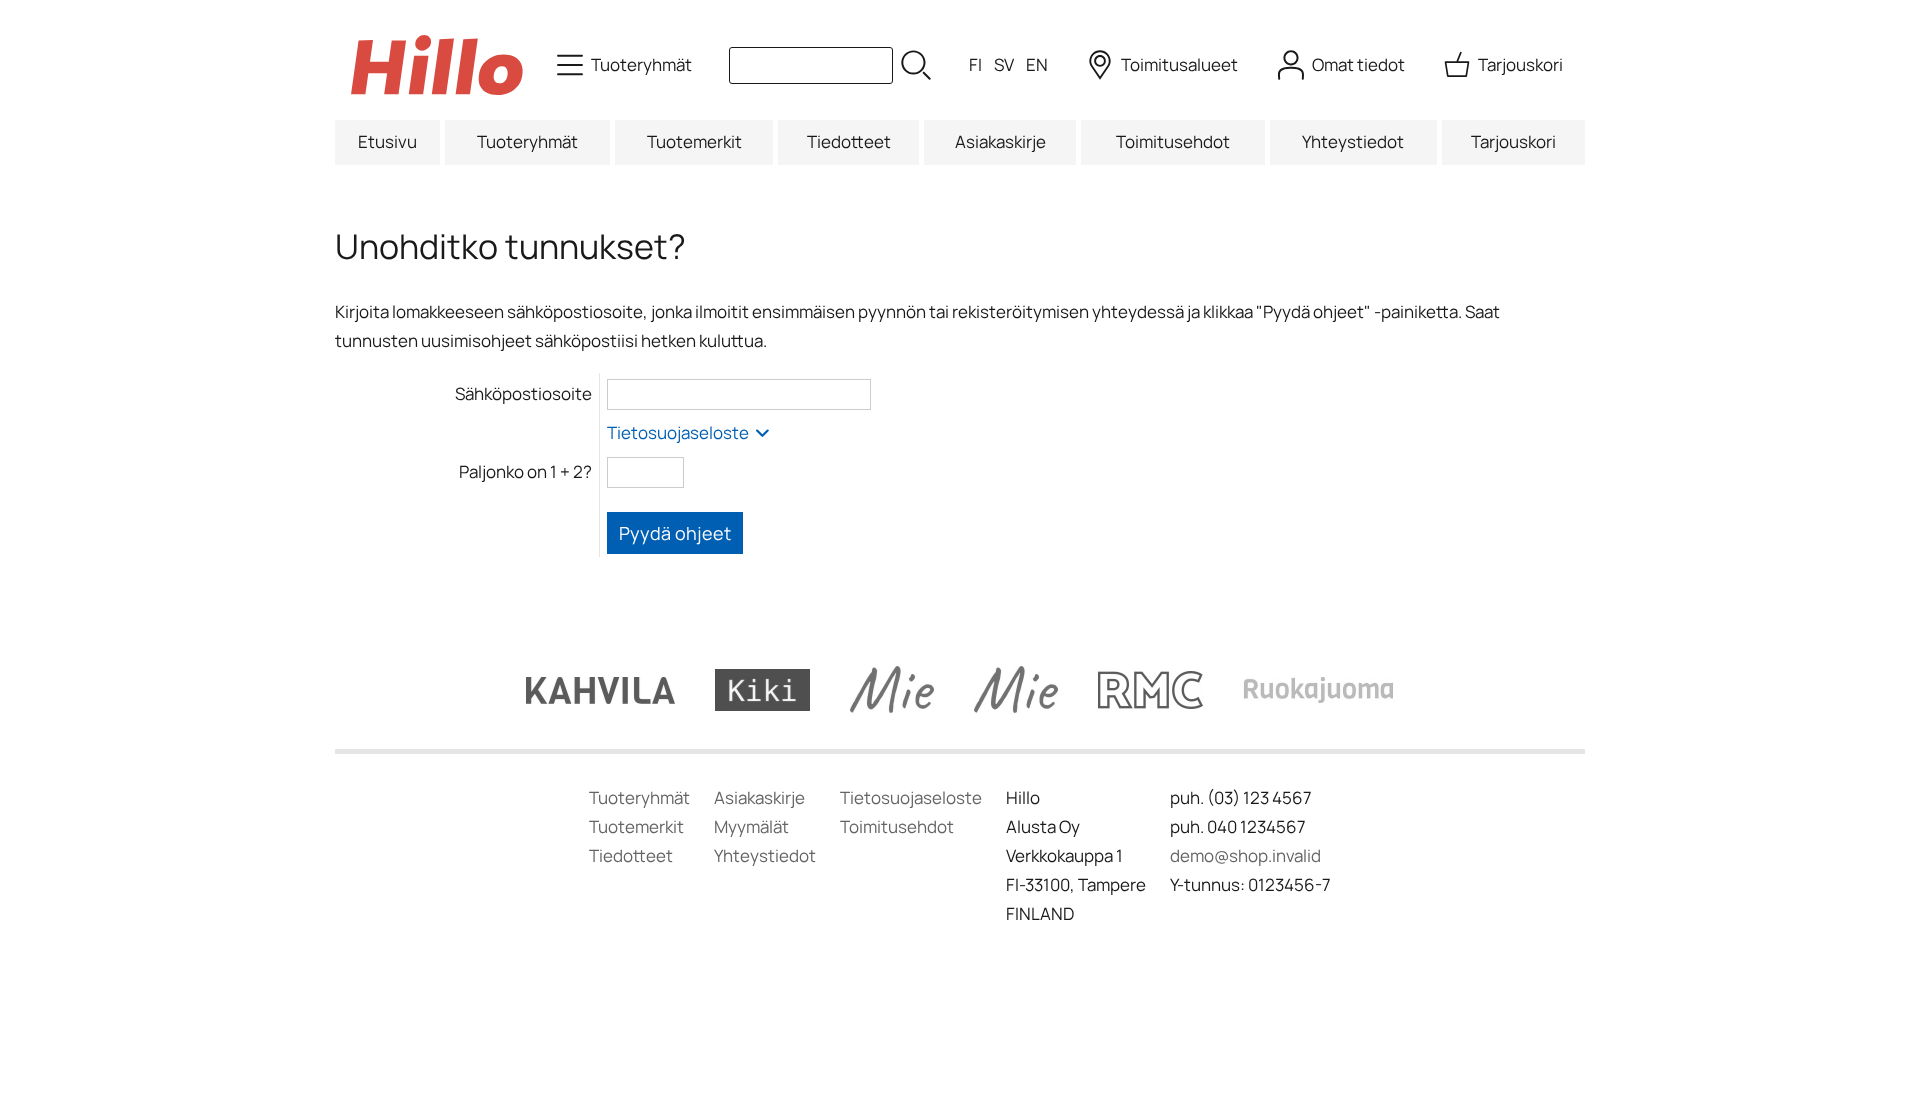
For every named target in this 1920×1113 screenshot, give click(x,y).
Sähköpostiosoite (523, 393)
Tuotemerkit (694, 141)
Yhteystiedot (1353, 141)
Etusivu (387, 141)
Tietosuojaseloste (679, 432)
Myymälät (751, 826)
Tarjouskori (1513, 141)
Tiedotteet (849, 141)
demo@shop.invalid (1245, 855)
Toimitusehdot (1173, 141)
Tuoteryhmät (527, 141)
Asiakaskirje (1000, 141)
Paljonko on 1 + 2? (525, 471)
